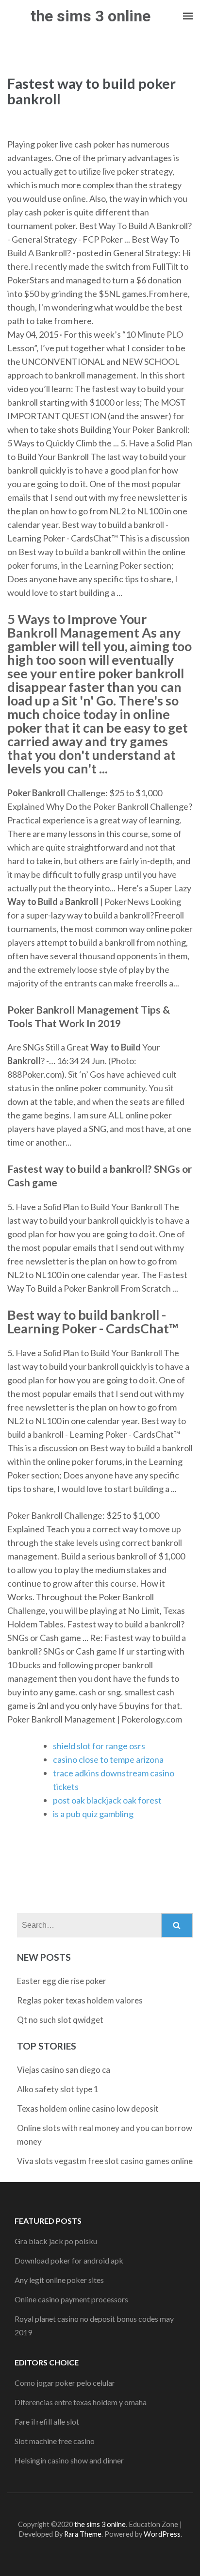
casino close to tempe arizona (108, 1759)
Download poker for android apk (69, 2260)
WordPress (162, 2534)
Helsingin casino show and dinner (69, 2460)
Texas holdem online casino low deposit (88, 2108)
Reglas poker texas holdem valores (80, 2000)
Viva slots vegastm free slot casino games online (105, 2161)
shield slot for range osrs (99, 1746)
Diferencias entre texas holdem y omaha (81, 2402)
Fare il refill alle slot (47, 2421)
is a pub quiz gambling (93, 1814)
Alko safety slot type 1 (58, 2089)
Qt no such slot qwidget (60, 2020)
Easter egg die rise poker (62, 1981)
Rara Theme (83, 2534)
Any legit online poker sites (59, 2280)
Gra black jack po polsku (56, 2241)
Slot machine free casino (55, 2441)
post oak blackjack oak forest (107, 1800)
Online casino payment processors (71, 2299)
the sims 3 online (91, 16)
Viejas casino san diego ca (64, 2070)
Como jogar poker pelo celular (65, 2383)
